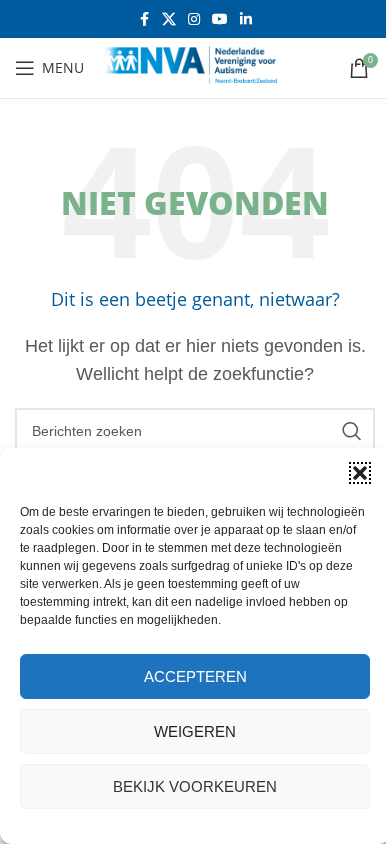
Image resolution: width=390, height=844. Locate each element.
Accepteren (195, 676)
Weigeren (195, 731)
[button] (360, 473)
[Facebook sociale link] (144, 19)
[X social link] (169, 19)
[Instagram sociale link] (194, 19)
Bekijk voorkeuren (195, 786)
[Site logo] (199, 66)
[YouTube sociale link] (220, 19)
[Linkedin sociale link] (246, 19)
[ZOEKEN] (352, 431)
